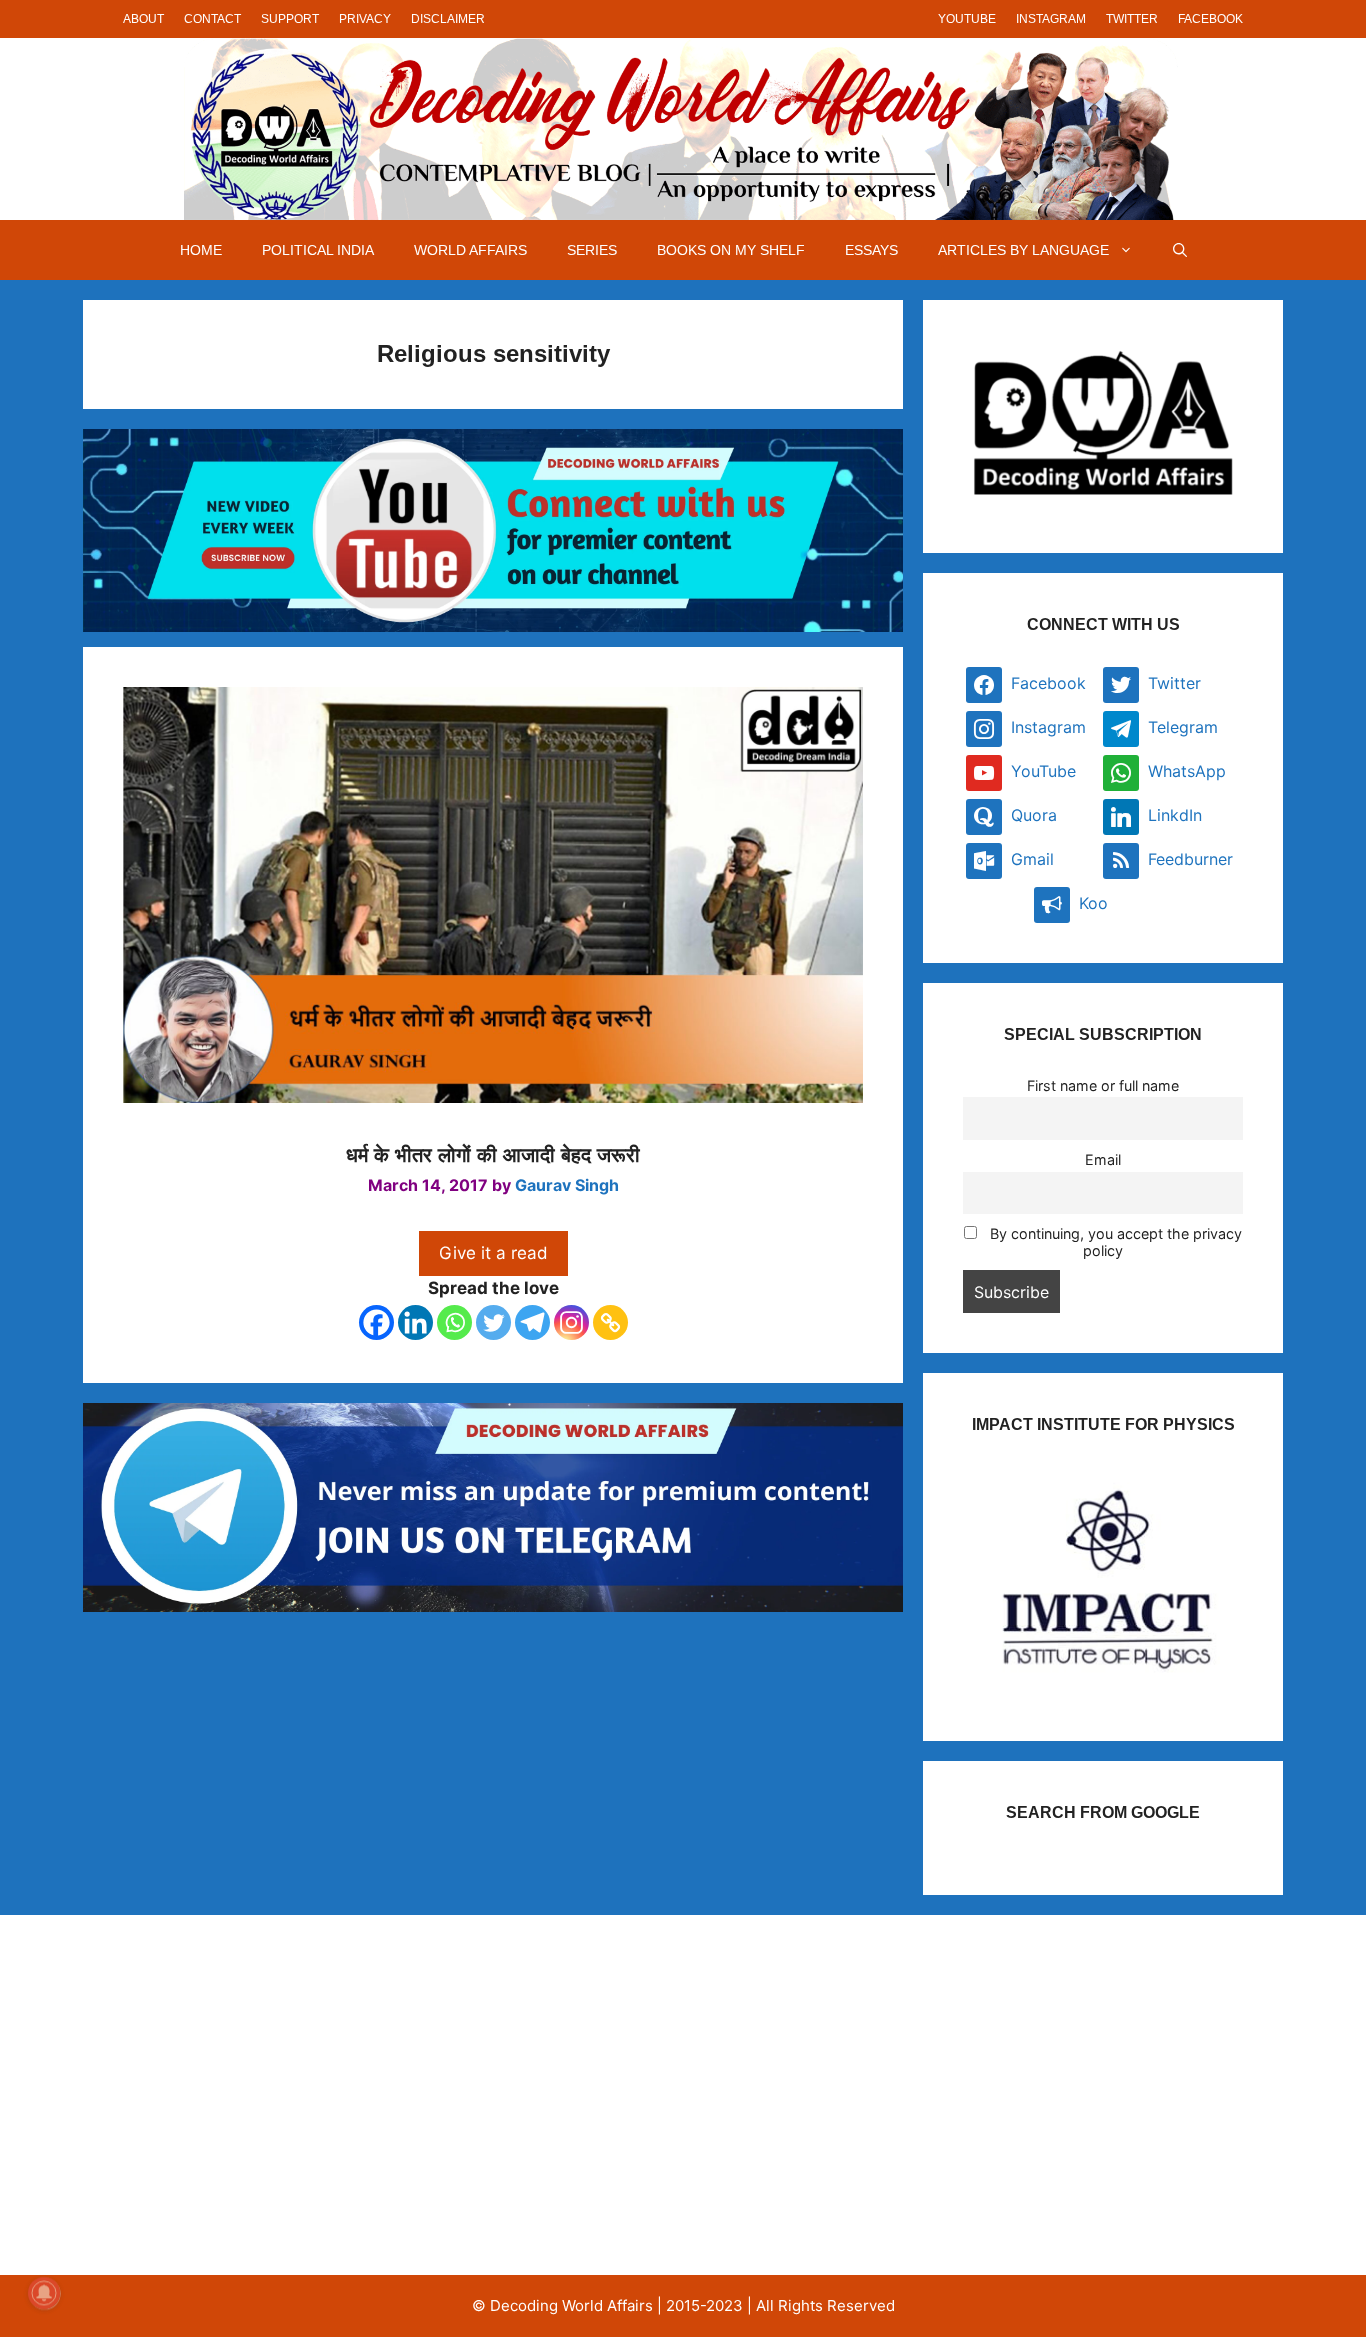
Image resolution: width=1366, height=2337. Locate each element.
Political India (318, 250)
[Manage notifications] (44, 2293)
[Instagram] (571, 1322)
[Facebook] (376, 1322)
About (143, 19)
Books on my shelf (731, 250)
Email (1103, 1159)
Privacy (365, 19)
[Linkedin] (415, 1322)
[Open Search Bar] (1180, 250)
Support (290, 19)
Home (201, 250)
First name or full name (1103, 1085)
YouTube (967, 19)
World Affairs (470, 250)
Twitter (1132, 19)
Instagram (1051, 19)
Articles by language (1023, 250)
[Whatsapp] (454, 1322)
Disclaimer (448, 19)
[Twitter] (493, 1322)
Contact (212, 19)
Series (592, 250)
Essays (871, 250)
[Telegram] (532, 1322)
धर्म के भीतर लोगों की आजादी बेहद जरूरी (493, 1155)
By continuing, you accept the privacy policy (1114, 1242)
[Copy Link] (610, 1322)
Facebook (1210, 19)
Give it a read (493, 1253)
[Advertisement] (296, 2095)
